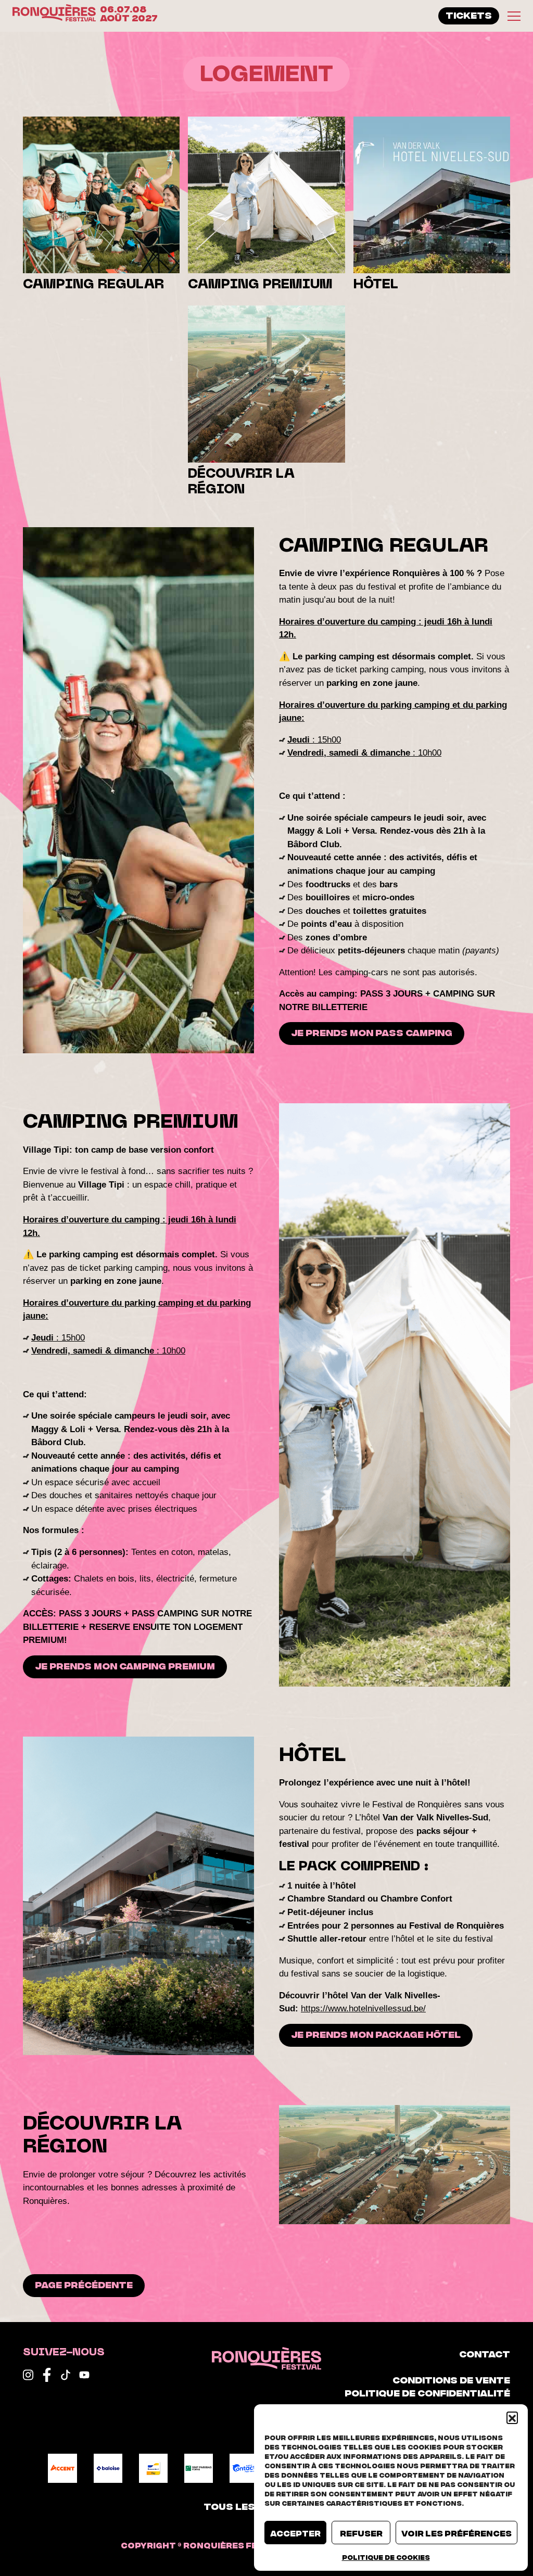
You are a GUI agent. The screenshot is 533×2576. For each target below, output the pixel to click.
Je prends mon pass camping (372, 1032)
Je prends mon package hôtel (376, 2034)
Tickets (469, 15)
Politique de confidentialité (427, 2392)
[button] (512, 2417)
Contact (485, 2353)
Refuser (361, 2533)
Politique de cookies (386, 2557)
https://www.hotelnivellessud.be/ (363, 2008)
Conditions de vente (451, 2379)
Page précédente (84, 2284)
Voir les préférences (456, 2533)
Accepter (295, 2533)
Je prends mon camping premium (125, 1665)
